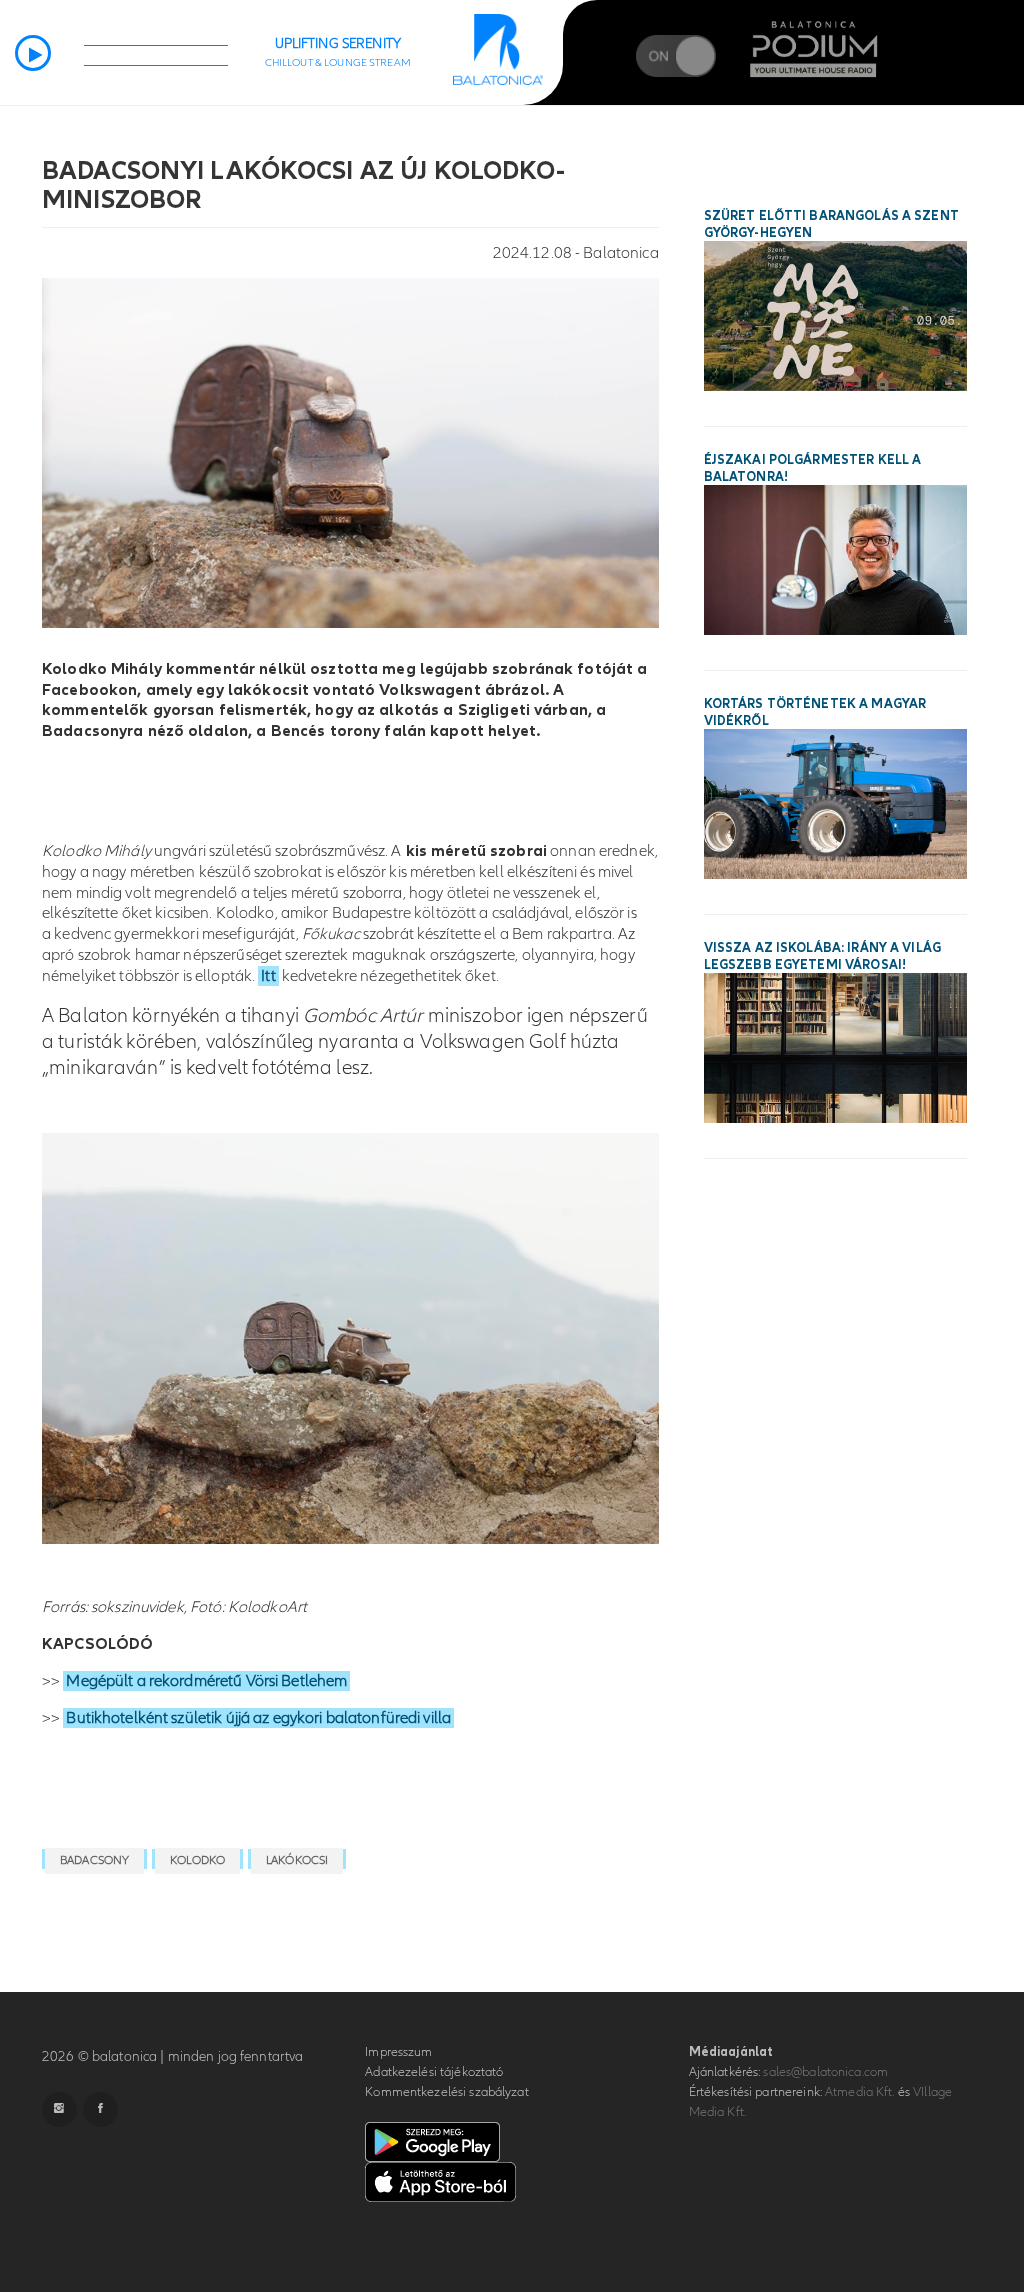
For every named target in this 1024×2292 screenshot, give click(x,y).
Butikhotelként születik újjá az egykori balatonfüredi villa (258, 1718)
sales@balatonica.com (825, 2072)
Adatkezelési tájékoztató (434, 2072)
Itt (268, 976)
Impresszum (398, 2052)
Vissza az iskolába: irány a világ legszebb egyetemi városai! (822, 956)
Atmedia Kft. (860, 2092)
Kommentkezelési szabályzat (446, 2092)
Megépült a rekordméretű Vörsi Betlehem (206, 1681)
